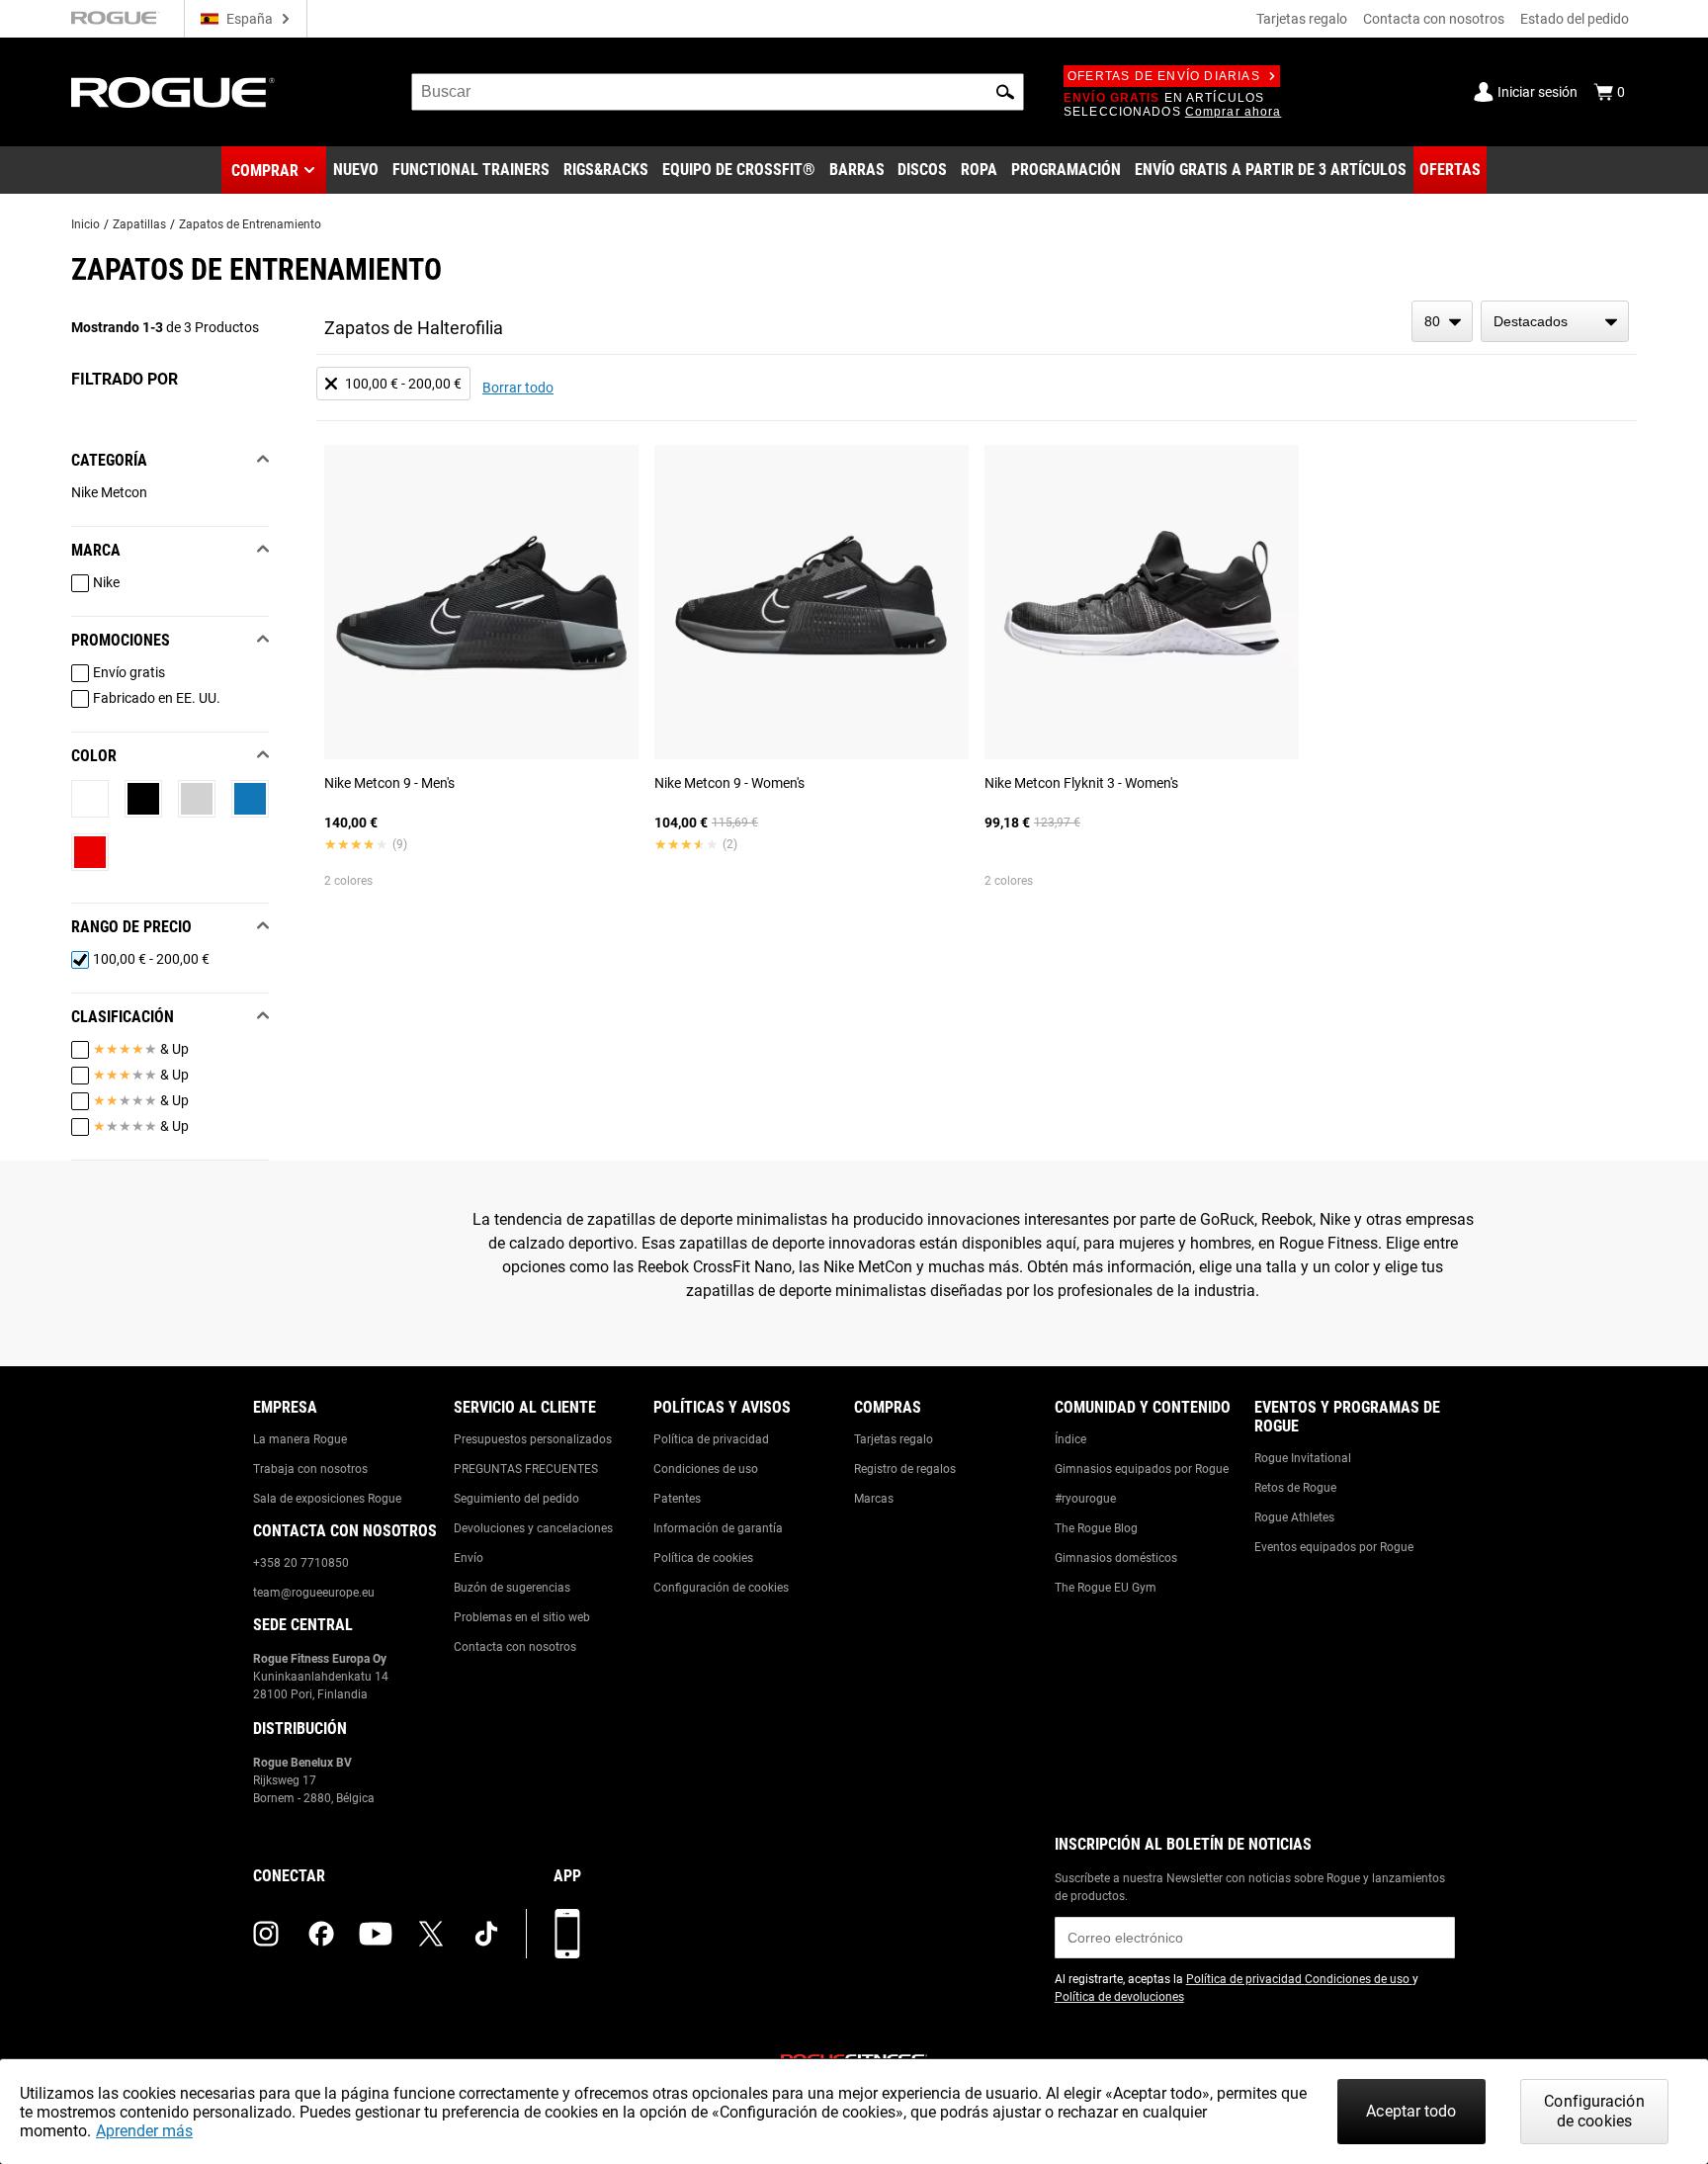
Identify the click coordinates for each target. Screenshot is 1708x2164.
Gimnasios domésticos (1116, 1558)
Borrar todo (518, 388)
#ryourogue (1085, 1499)
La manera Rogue (300, 1439)
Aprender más (144, 2131)
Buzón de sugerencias (512, 1588)
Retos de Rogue (1295, 1488)
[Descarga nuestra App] (567, 1934)
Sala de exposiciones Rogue (327, 1499)
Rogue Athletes (1294, 1517)
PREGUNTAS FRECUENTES (526, 1469)
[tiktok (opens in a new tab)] (486, 1934)
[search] (718, 92)
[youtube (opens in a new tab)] (376, 1934)
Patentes (677, 1499)
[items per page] (1442, 321)
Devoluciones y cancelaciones (533, 1528)
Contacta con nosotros (1434, 19)
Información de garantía (718, 1528)
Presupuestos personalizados (533, 1439)
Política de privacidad (711, 1439)
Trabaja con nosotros (310, 1469)
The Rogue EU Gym (1106, 1588)
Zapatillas (139, 224)
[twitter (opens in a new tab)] (431, 1934)
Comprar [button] (265, 171)
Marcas (874, 1499)
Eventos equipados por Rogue (1334, 1547)
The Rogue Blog (1096, 1528)
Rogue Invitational (1303, 1458)
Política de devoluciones (1119, 1997)
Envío (469, 1558)
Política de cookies (703, 1558)
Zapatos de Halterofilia (414, 328)
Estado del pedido (1575, 19)
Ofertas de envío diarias (1164, 76)
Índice (1070, 1439)
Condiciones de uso (706, 1469)
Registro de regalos (905, 1469)
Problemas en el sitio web (522, 1617)
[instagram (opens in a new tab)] (266, 1934)
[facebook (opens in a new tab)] (321, 1934)
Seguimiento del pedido (516, 1499)
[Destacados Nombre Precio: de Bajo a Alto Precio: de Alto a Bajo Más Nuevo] (1555, 321)
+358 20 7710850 (301, 1563)
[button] (1005, 92)
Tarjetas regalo (1302, 19)
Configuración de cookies (721, 1588)
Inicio (85, 224)
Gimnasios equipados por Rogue (1142, 1469)
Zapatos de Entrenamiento (250, 224)
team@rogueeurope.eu (314, 1593)
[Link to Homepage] (173, 92)
